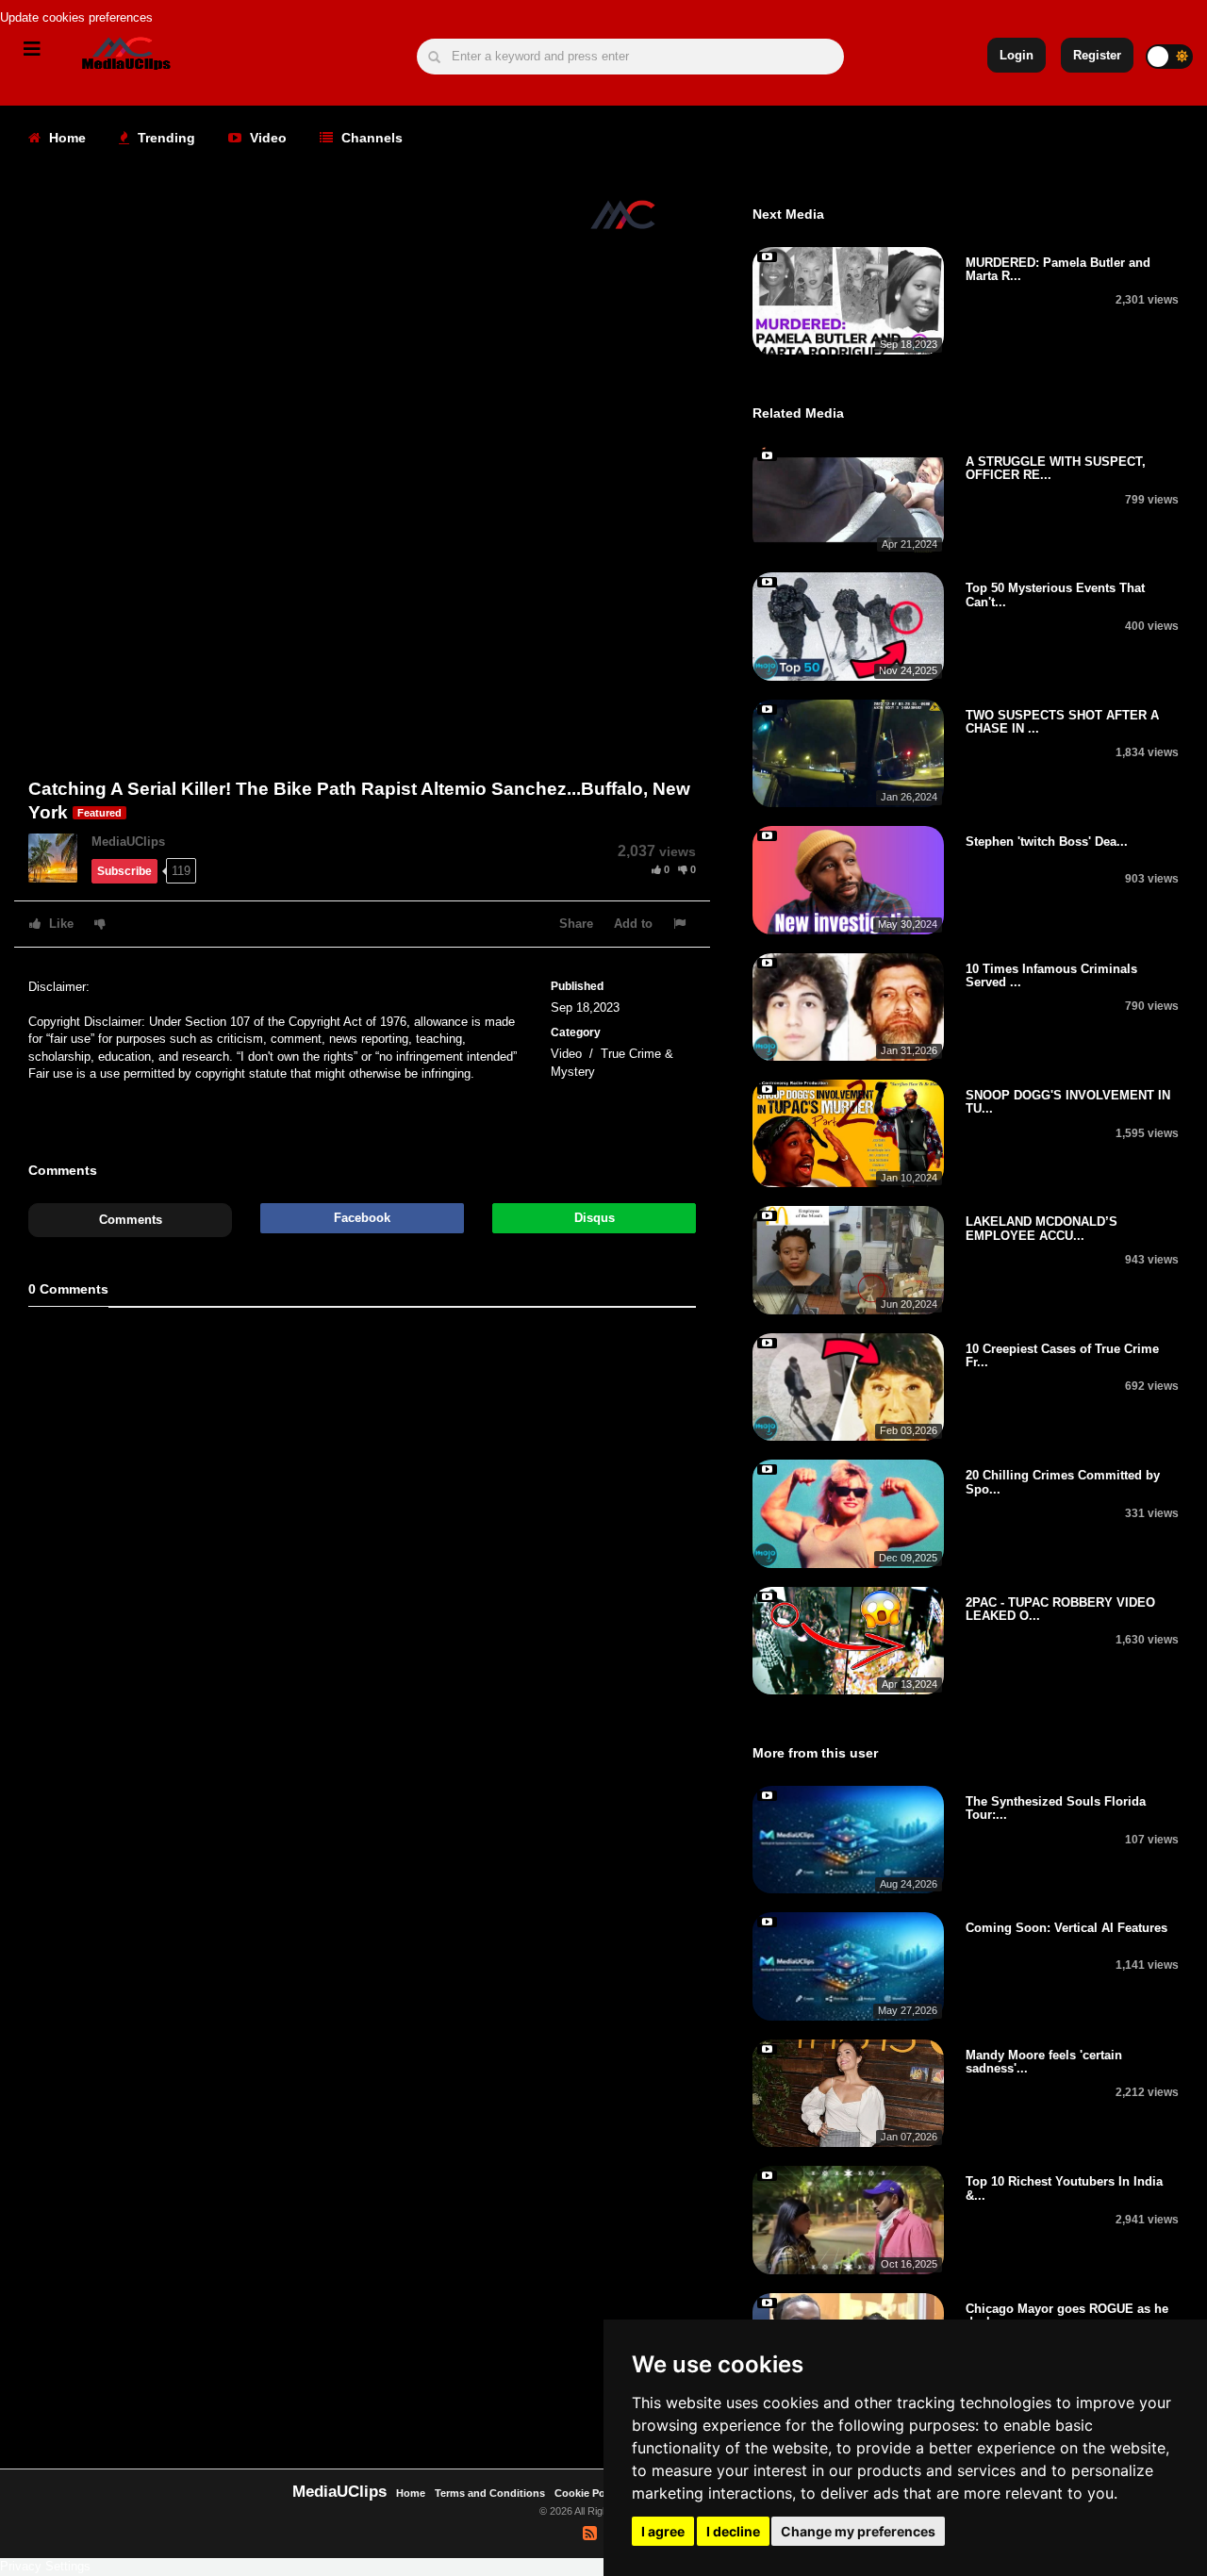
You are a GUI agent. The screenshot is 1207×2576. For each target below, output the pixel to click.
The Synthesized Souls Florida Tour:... (1056, 1808)
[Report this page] (682, 924)
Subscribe (124, 871)
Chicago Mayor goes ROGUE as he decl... (1067, 2315)
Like (59, 924)
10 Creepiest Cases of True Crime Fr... (1062, 1355)
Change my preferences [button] (858, 2531)
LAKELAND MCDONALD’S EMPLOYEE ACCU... (1042, 1228)
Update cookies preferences (76, 17)
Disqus (595, 1218)
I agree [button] (663, 2531)
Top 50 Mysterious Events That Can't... (1055, 594)
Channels (370, 138)
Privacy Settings (45, 2566)
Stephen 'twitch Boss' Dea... (1047, 842)
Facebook (362, 1218)
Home (66, 138)
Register (1097, 55)
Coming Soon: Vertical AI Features (1066, 1928)
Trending (165, 138)
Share (576, 924)
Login (1017, 55)
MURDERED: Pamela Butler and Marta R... (1058, 269)
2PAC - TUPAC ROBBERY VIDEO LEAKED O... (1060, 1609)
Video (266, 138)
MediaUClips (128, 842)
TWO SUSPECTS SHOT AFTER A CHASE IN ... (1062, 722)
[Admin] (60, 857)
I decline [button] (733, 2531)
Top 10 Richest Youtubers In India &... (1064, 2188)
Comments (131, 1220)
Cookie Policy (590, 2493)
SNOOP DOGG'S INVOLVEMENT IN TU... (1068, 1102)
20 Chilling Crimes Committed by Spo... (1063, 1482)
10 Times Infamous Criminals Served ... (1051, 975)
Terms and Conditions (490, 2493)
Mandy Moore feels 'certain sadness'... (1044, 2062)
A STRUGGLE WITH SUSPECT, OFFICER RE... (1056, 468)
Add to (633, 924)
